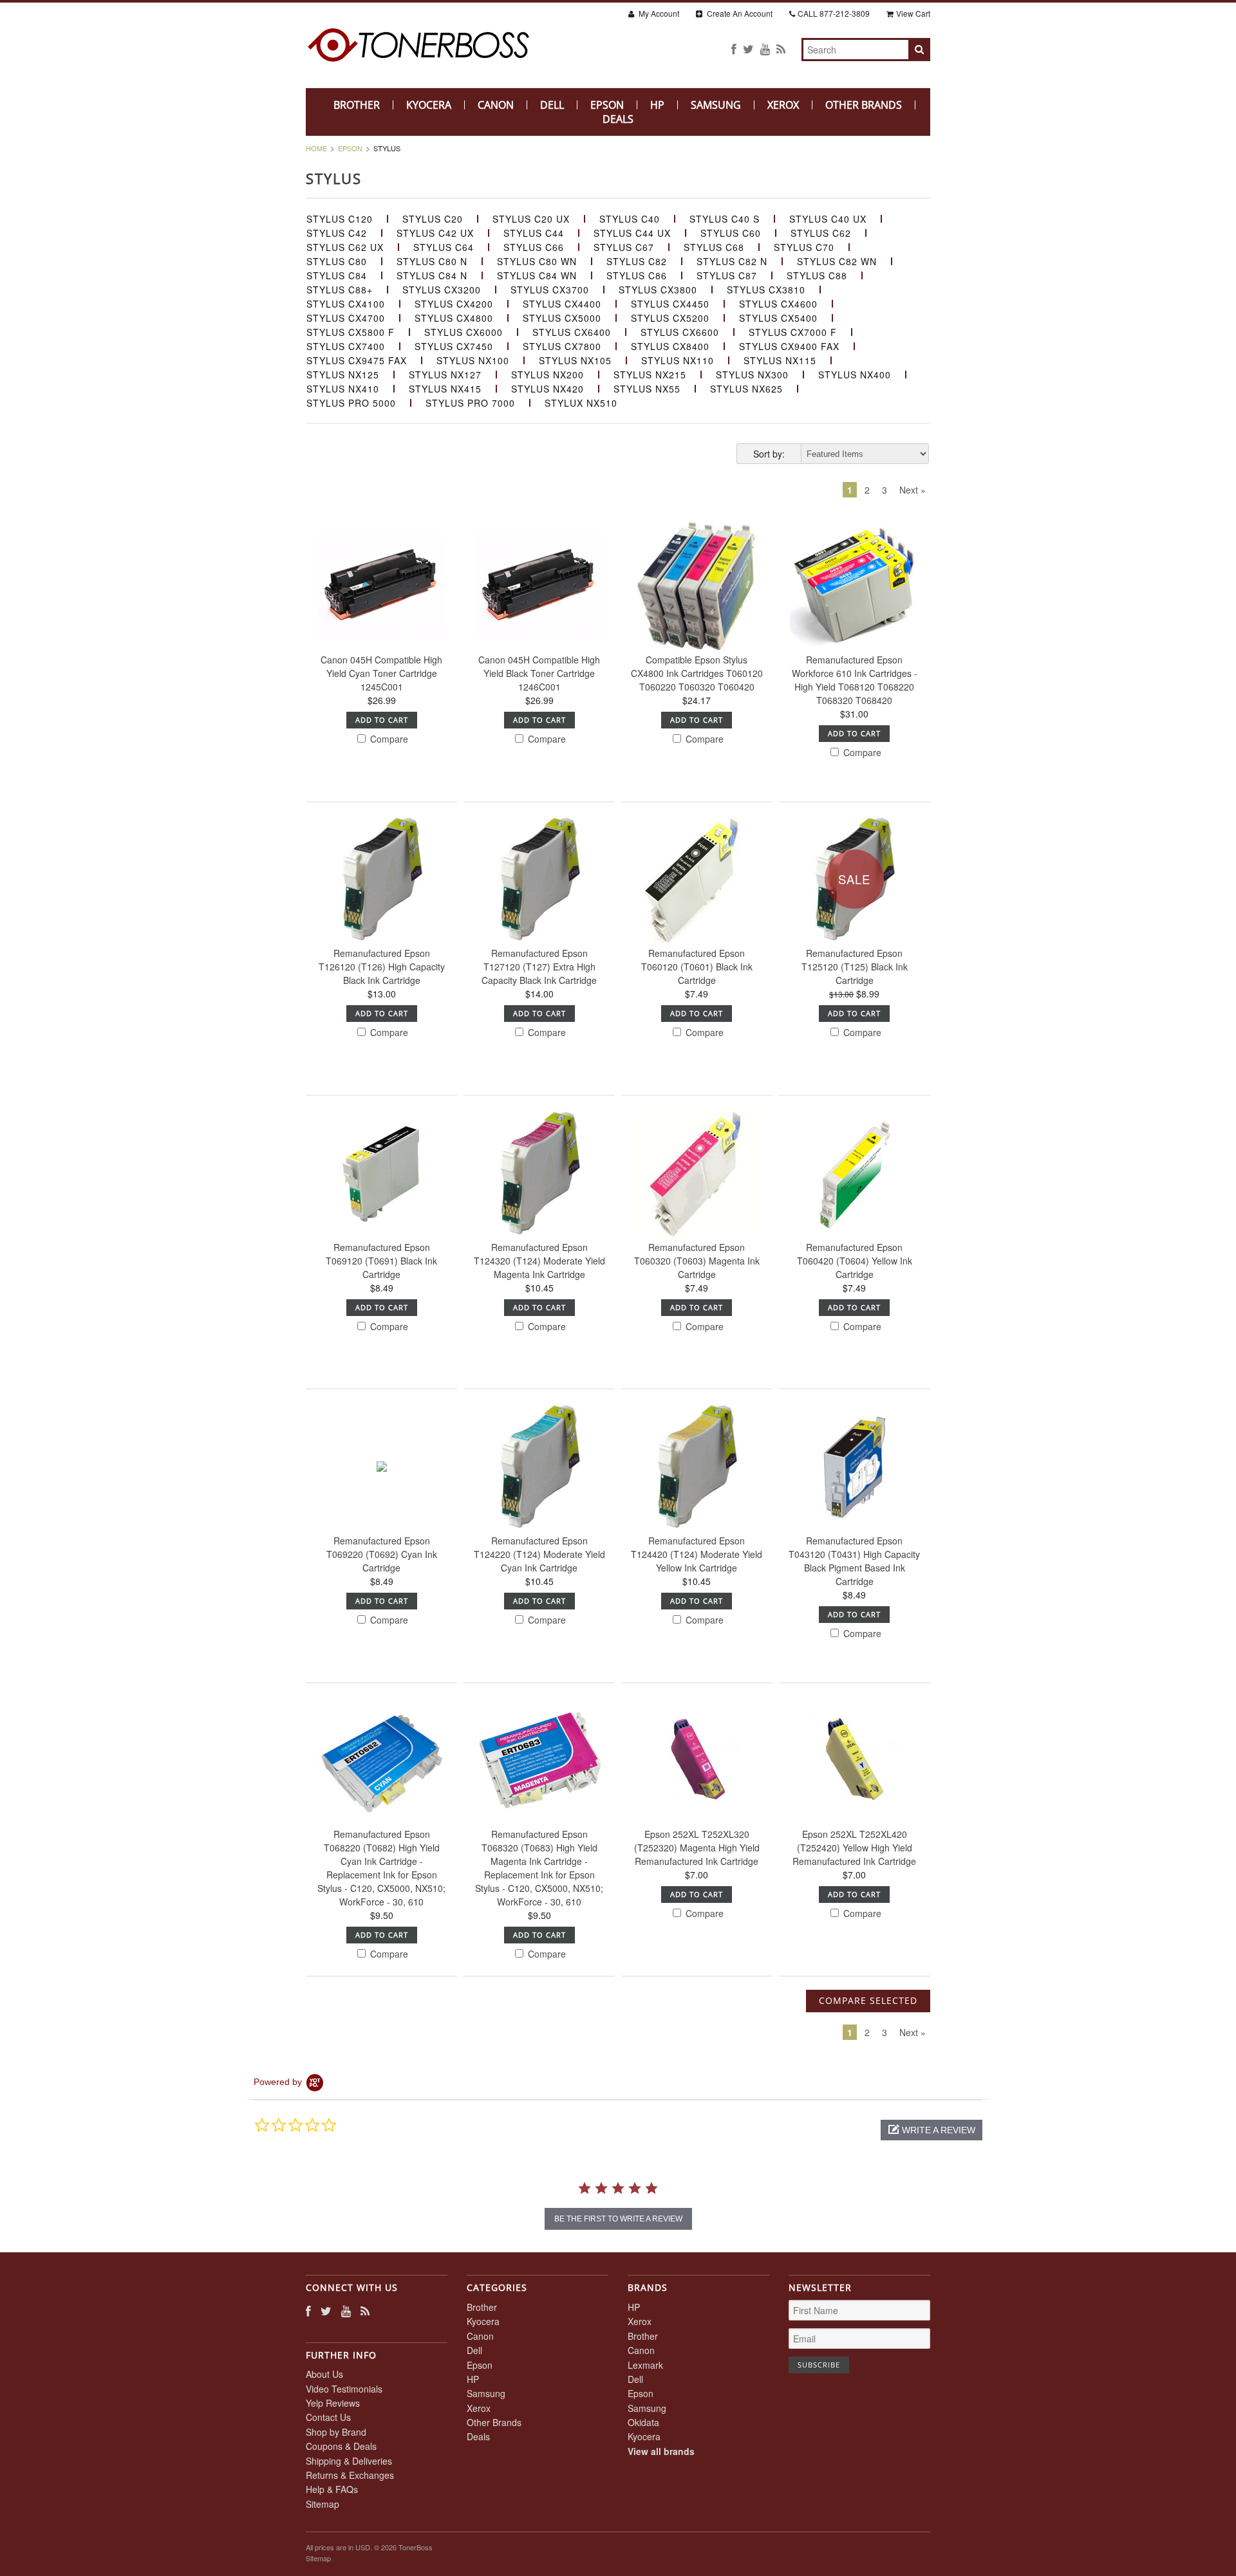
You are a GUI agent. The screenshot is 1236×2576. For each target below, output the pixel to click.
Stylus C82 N (732, 261)
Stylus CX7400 (346, 346)
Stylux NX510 (581, 403)
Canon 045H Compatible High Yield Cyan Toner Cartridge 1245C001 (381, 673)
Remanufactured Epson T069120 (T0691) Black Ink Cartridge (381, 1261)
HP (657, 105)
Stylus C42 (337, 233)
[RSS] (781, 49)
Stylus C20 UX (531, 219)
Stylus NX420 (548, 389)
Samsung (716, 105)
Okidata (643, 2422)
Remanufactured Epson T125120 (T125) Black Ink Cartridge (855, 967)
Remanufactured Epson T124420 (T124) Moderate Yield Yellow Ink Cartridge (697, 1554)
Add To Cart (382, 720)
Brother (357, 105)
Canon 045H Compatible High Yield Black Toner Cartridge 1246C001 (539, 673)
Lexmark (645, 2365)
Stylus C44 (534, 233)
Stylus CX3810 (766, 290)
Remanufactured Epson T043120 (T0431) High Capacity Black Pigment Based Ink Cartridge (854, 1561)
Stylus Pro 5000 (351, 403)
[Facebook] (734, 49)
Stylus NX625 (746, 389)
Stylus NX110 (678, 360)
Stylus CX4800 (454, 318)
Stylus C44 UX (632, 233)
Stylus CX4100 (346, 304)
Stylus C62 (821, 233)
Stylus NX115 (780, 360)
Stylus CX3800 (658, 290)
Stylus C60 (731, 233)
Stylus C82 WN (837, 261)
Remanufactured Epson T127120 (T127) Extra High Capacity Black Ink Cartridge (539, 967)
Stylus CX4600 (778, 304)
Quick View (381, 637)
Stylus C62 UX (345, 247)
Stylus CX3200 (442, 290)
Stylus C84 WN (537, 275)
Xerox (783, 105)
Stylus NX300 (752, 375)
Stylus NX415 (445, 389)
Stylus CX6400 (572, 332)
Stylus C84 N (432, 275)
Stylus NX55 (647, 389)
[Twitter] (748, 49)
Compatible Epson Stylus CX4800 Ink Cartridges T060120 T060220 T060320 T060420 (697, 673)
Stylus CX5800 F (351, 332)
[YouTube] (765, 49)
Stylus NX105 (575, 360)
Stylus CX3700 (550, 290)
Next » (913, 490)
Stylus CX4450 (670, 304)
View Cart (913, 13)
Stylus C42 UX (435, 233)
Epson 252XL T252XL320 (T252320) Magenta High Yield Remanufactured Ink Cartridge (697, 1848)
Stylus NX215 (650, 375)
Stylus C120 (340, 219)
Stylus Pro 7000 (470, 403)
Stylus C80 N (432, 261)
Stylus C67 (624, 247)
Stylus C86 (637, 275)
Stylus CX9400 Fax (789, 346)
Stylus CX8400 (670, 346)
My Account (658, 13)
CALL (834, 13)
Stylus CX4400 (562, 304)
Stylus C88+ (340, 290)
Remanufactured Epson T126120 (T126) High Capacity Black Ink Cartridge (382, 967)
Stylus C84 (337, 275)
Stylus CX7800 (562, 346)
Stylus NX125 (343, 375)
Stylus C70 (804, 247)
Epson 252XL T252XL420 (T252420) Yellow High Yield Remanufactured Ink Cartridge (854, 1848)
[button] (932, 2130)
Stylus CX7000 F (793, 332)
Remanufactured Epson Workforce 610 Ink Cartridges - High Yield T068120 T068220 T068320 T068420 (855, 680)
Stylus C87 (727, 275)
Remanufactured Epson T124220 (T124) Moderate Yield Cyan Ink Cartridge (539, 1554)
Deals (618, 119)
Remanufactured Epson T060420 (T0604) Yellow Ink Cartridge (855, 1261)
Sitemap (323, 2504)
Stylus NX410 (343, 389)
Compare (388, 739)
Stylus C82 (637, 261)
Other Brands (864, 105)
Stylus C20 (433, 219)
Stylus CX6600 (680, 332)
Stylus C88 (817, 275)
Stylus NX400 (855, 375)
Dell (552, 105)
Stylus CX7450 (454, 346)
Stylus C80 (337, 261)
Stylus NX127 (445, 375)
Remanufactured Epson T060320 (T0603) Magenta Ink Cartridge (697, 1261)
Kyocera (429, 105)
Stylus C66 (534, 247)
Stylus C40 (630, 219)
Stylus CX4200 (454, 304)
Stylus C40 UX (828, 219)
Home (316, 148)
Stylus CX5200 (670, 318)
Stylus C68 (714, 247)
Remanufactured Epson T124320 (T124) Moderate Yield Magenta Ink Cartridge (539, 1261)
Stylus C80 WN (537, 261)
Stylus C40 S (725, 219)
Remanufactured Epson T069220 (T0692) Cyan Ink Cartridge (382, 1554)
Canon (496, 105)
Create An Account (739, 13)
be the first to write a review (618, 2219)
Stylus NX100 (473, 360)
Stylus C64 (444, 247)
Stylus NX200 (548, 375)
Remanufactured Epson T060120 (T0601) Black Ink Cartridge (697, 967)
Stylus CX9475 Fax (357, 360)
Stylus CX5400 (778, 318)
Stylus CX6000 (464, 332)
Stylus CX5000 (562, 318)
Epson (607, 105)
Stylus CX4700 (346, 318)
